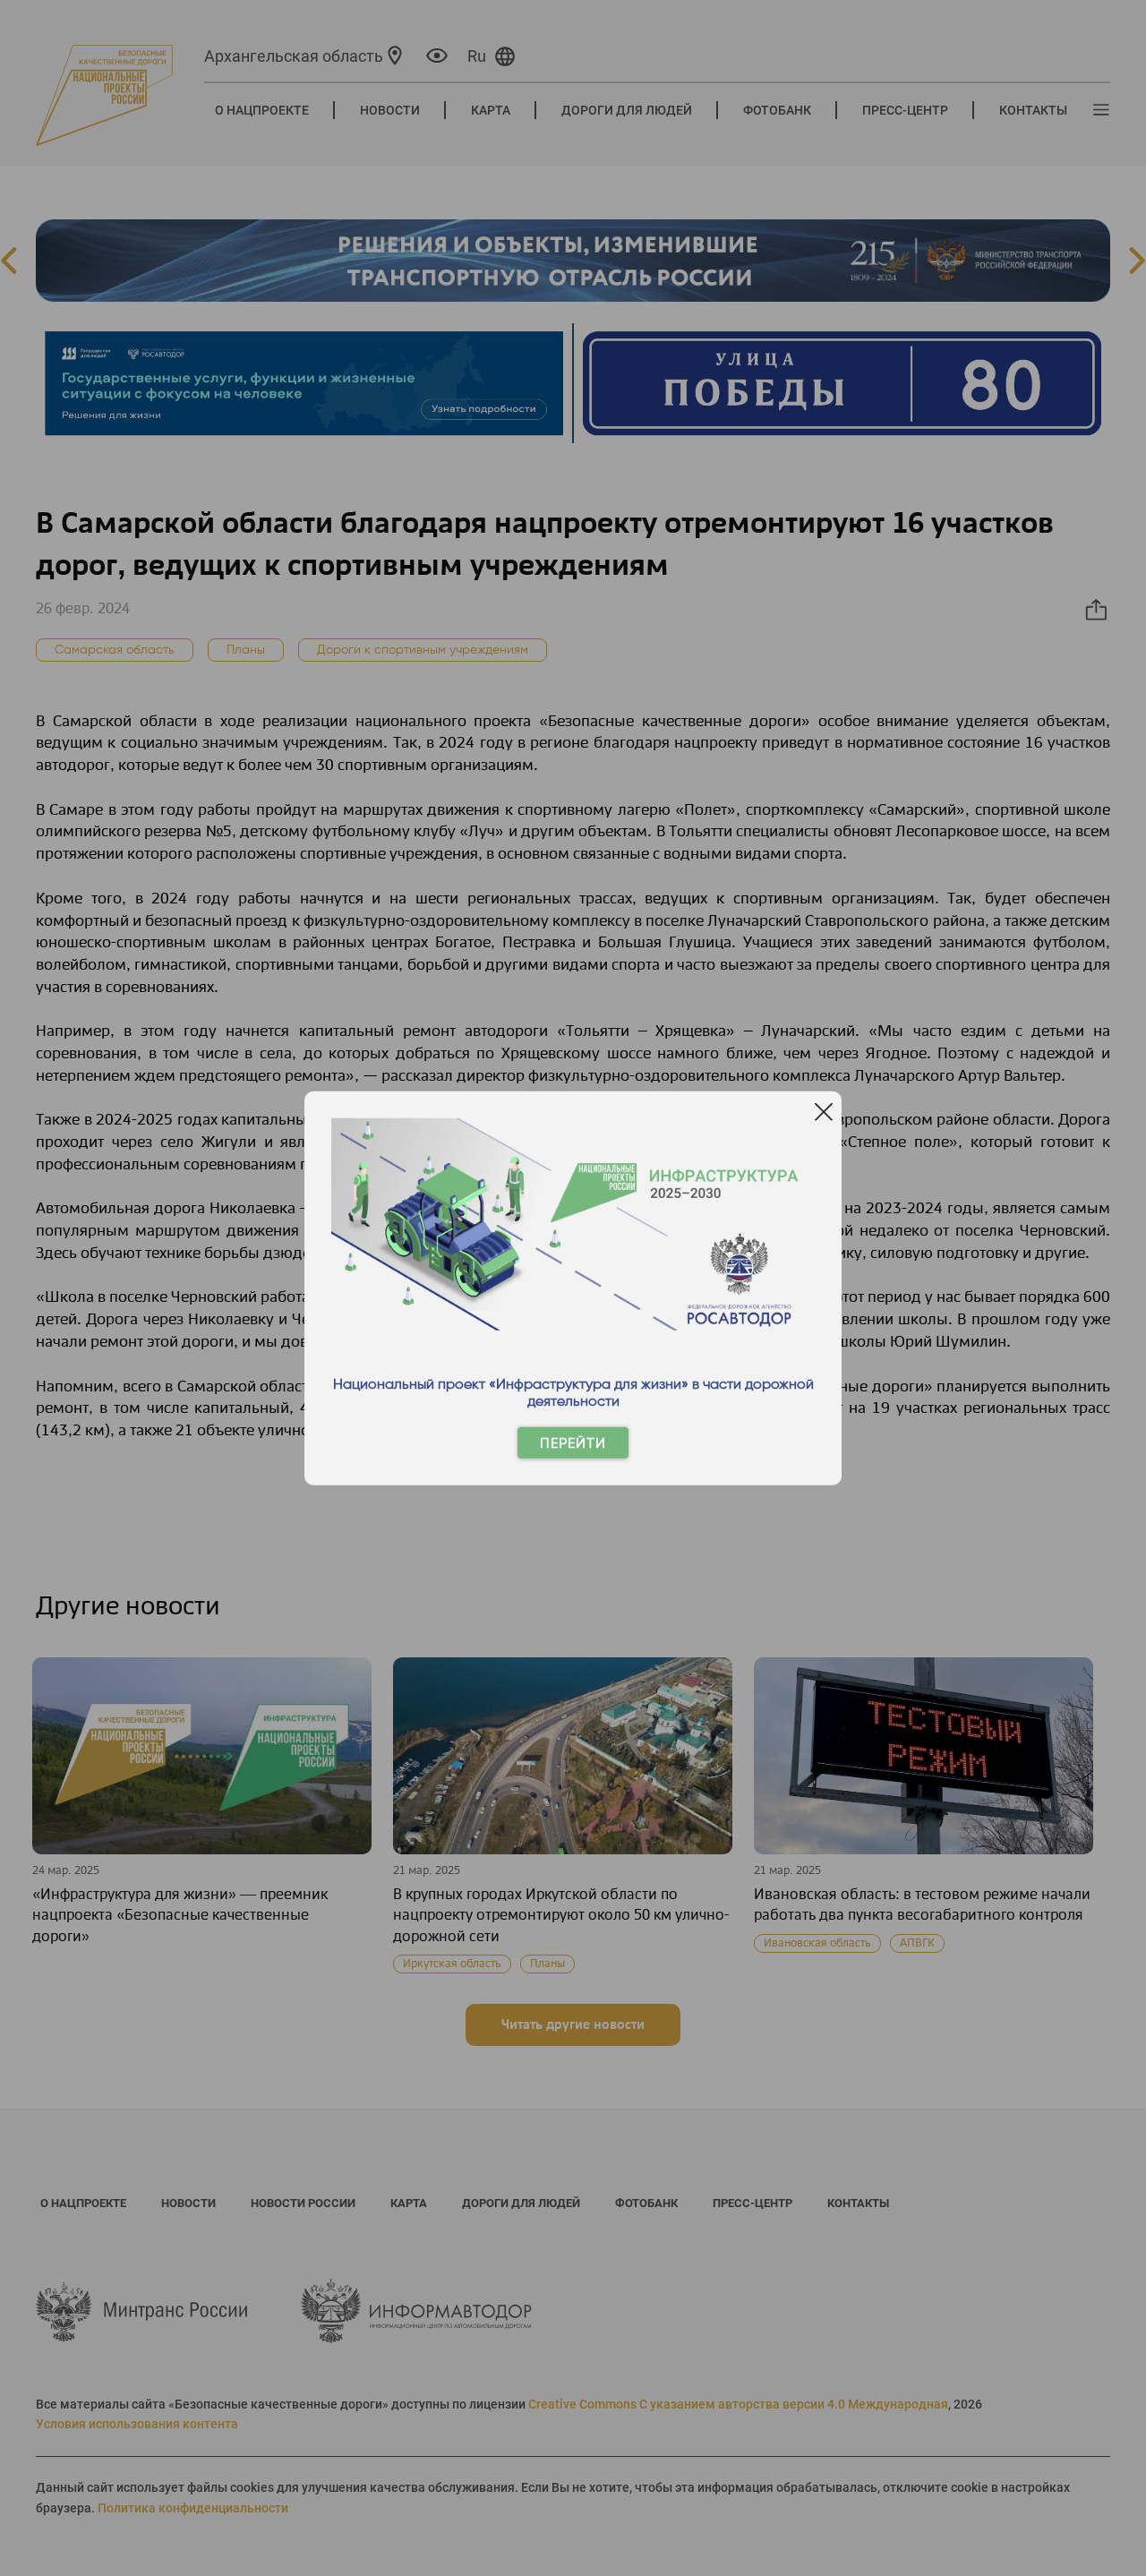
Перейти (573, 1443)
